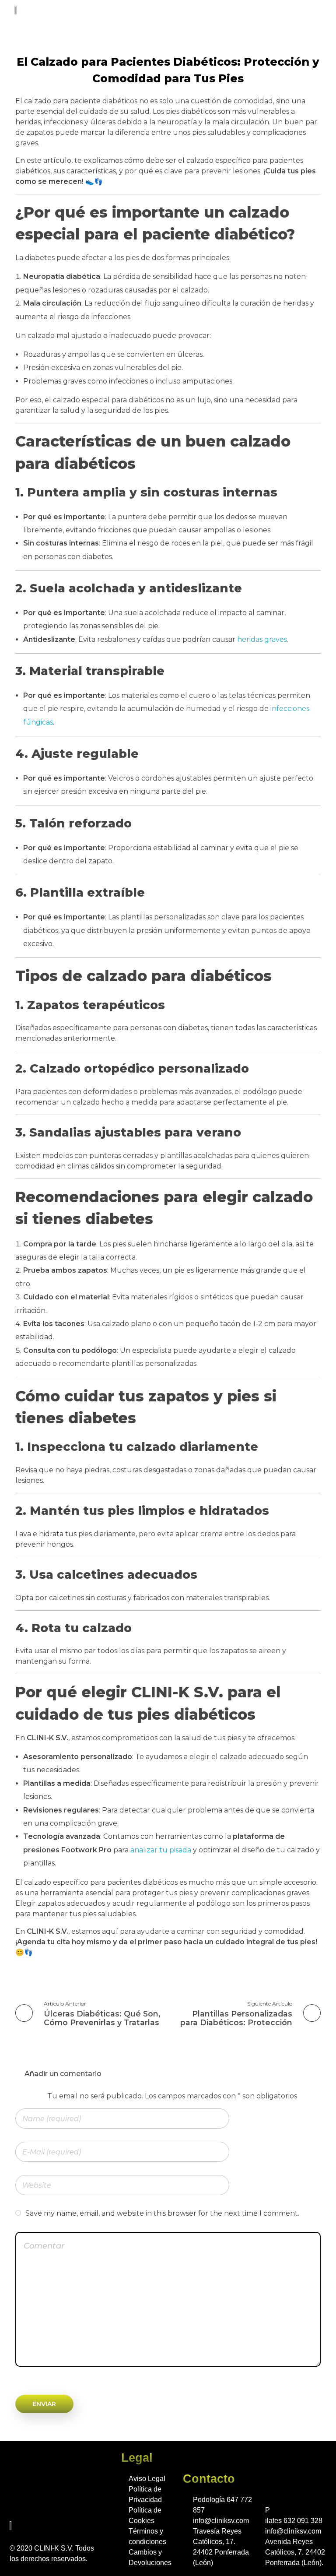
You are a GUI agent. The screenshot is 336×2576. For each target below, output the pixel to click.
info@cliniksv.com (221, 2521)
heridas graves (262, 639)
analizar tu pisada (161, 1850)
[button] (315, 12)
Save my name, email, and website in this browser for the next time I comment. (162, 2213)
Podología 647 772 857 (222, 2505)
